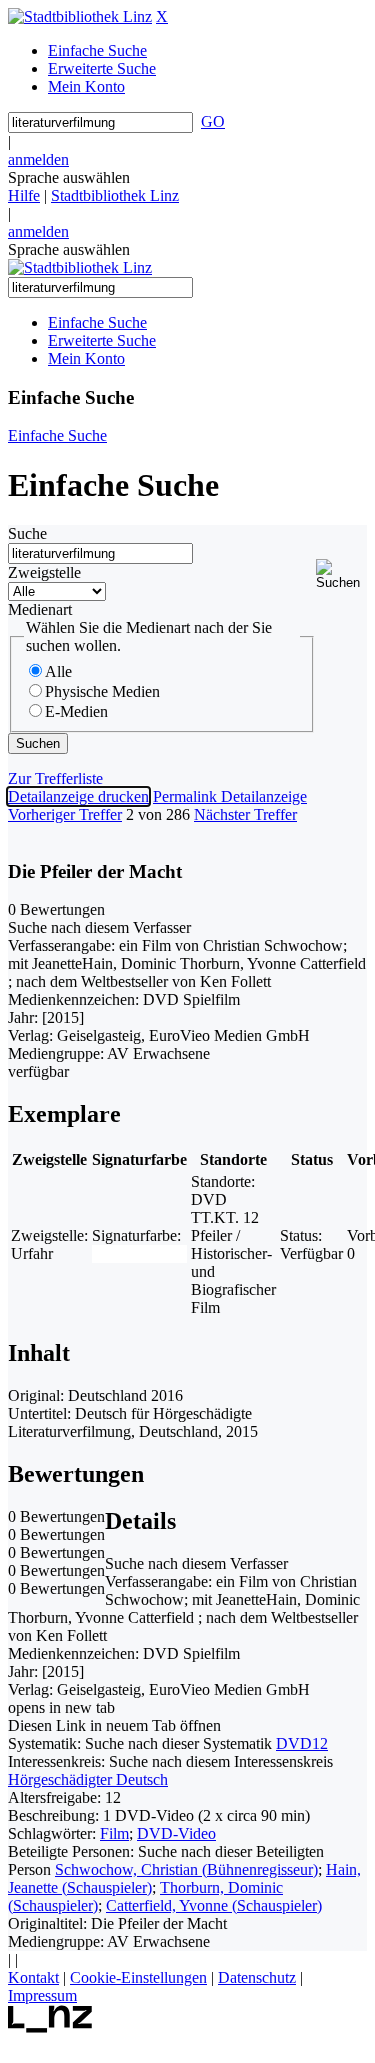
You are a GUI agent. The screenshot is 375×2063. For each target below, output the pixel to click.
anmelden (38, 159)
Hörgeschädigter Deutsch (88, 1779)
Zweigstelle (44, 572)
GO (213, 121)
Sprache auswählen (69, 177)
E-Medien (76, 711)
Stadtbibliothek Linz (115, 195)
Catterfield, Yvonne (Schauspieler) (214, 1905)
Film (114, 1833)
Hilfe (24, 195)
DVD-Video (176, 1833)
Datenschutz (257, 1977)
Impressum (42, 1995)
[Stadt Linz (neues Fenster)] (50, 2027)
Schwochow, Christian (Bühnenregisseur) (186, 1869)
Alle (58, 671)
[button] (341, 574)
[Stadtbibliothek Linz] (80, 16)
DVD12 (302, 1743)
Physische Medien (102, 691)
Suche (27, 533)
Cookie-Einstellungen (138, 1977)
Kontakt (33, 1977)
